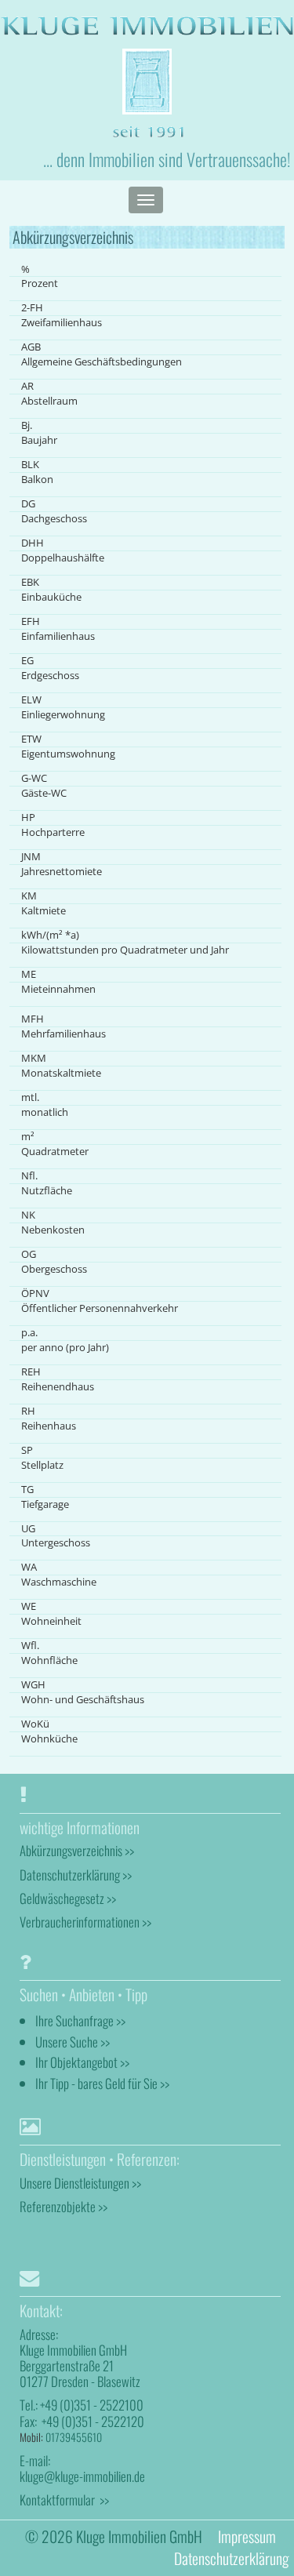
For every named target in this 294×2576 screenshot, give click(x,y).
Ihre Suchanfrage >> (80, 2020)
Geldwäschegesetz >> (68, 1898)
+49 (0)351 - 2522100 (92, 2405)
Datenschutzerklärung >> (76, 1875)
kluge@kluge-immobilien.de (82, 2476)
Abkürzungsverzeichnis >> (77, 1850)
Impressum (247, 2536)
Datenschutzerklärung (231, 2558)
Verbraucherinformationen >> (85, 1922)
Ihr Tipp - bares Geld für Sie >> (102, 2083)
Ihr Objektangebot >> (82, 2062)
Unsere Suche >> (73, 2042)
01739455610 (74, 2437)
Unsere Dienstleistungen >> (80, 2183)
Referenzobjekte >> (64, 2206)
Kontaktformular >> (64, 2500)
